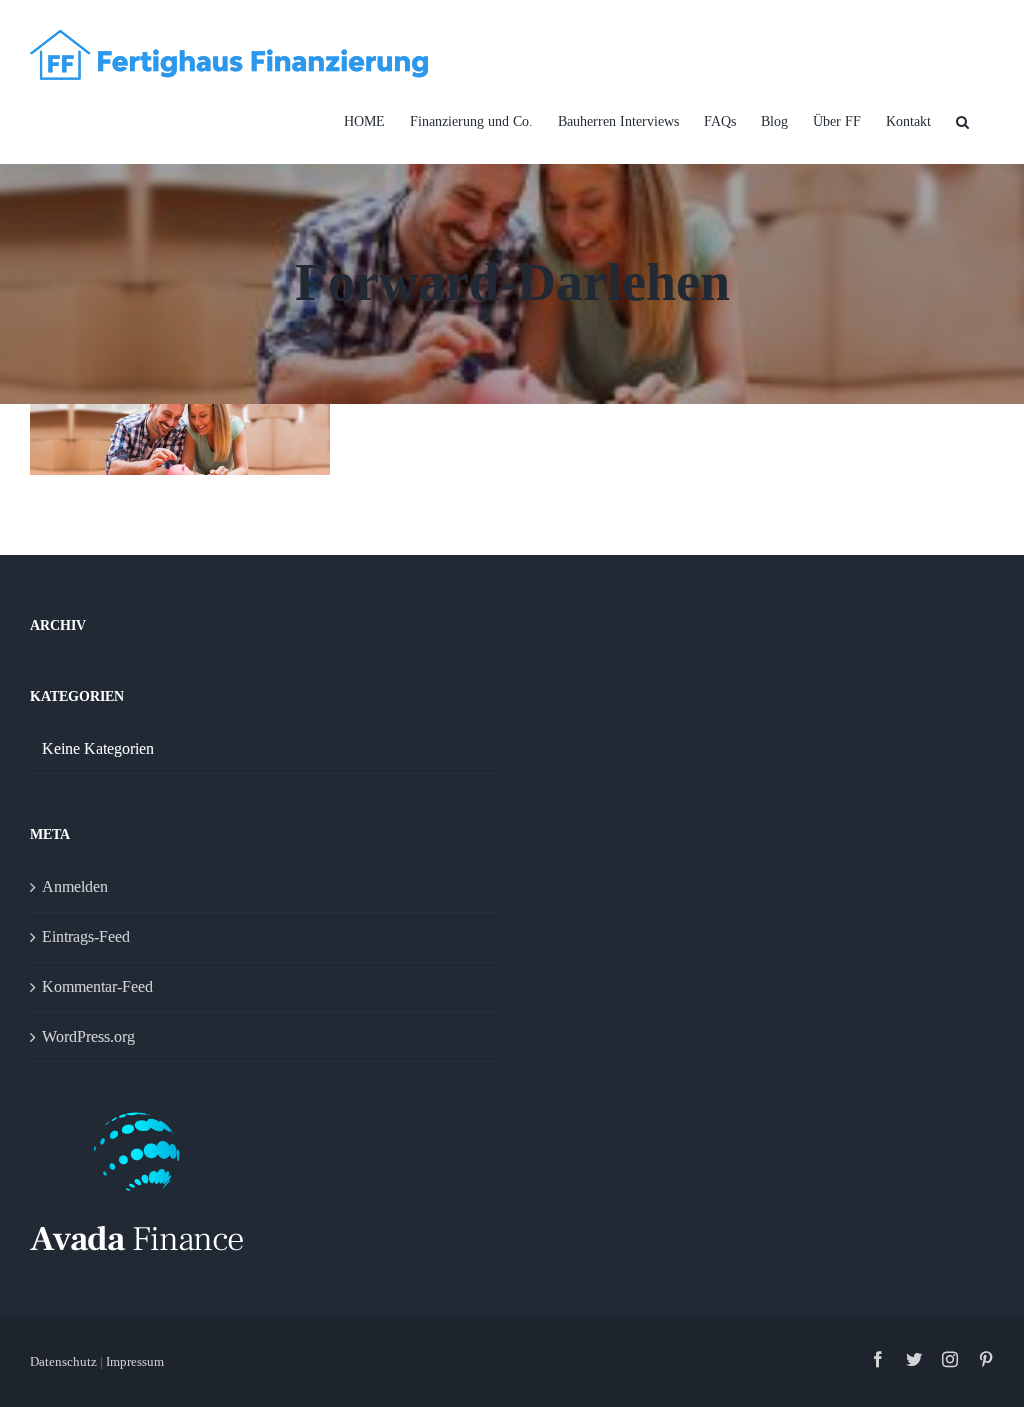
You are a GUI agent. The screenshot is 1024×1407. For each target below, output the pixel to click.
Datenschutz (65, 1361)
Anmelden (75, 886)
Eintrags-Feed (86, 936)
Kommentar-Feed (97, 986)
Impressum (135, 1361)
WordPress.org (88, 1036)
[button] (962, 122)
